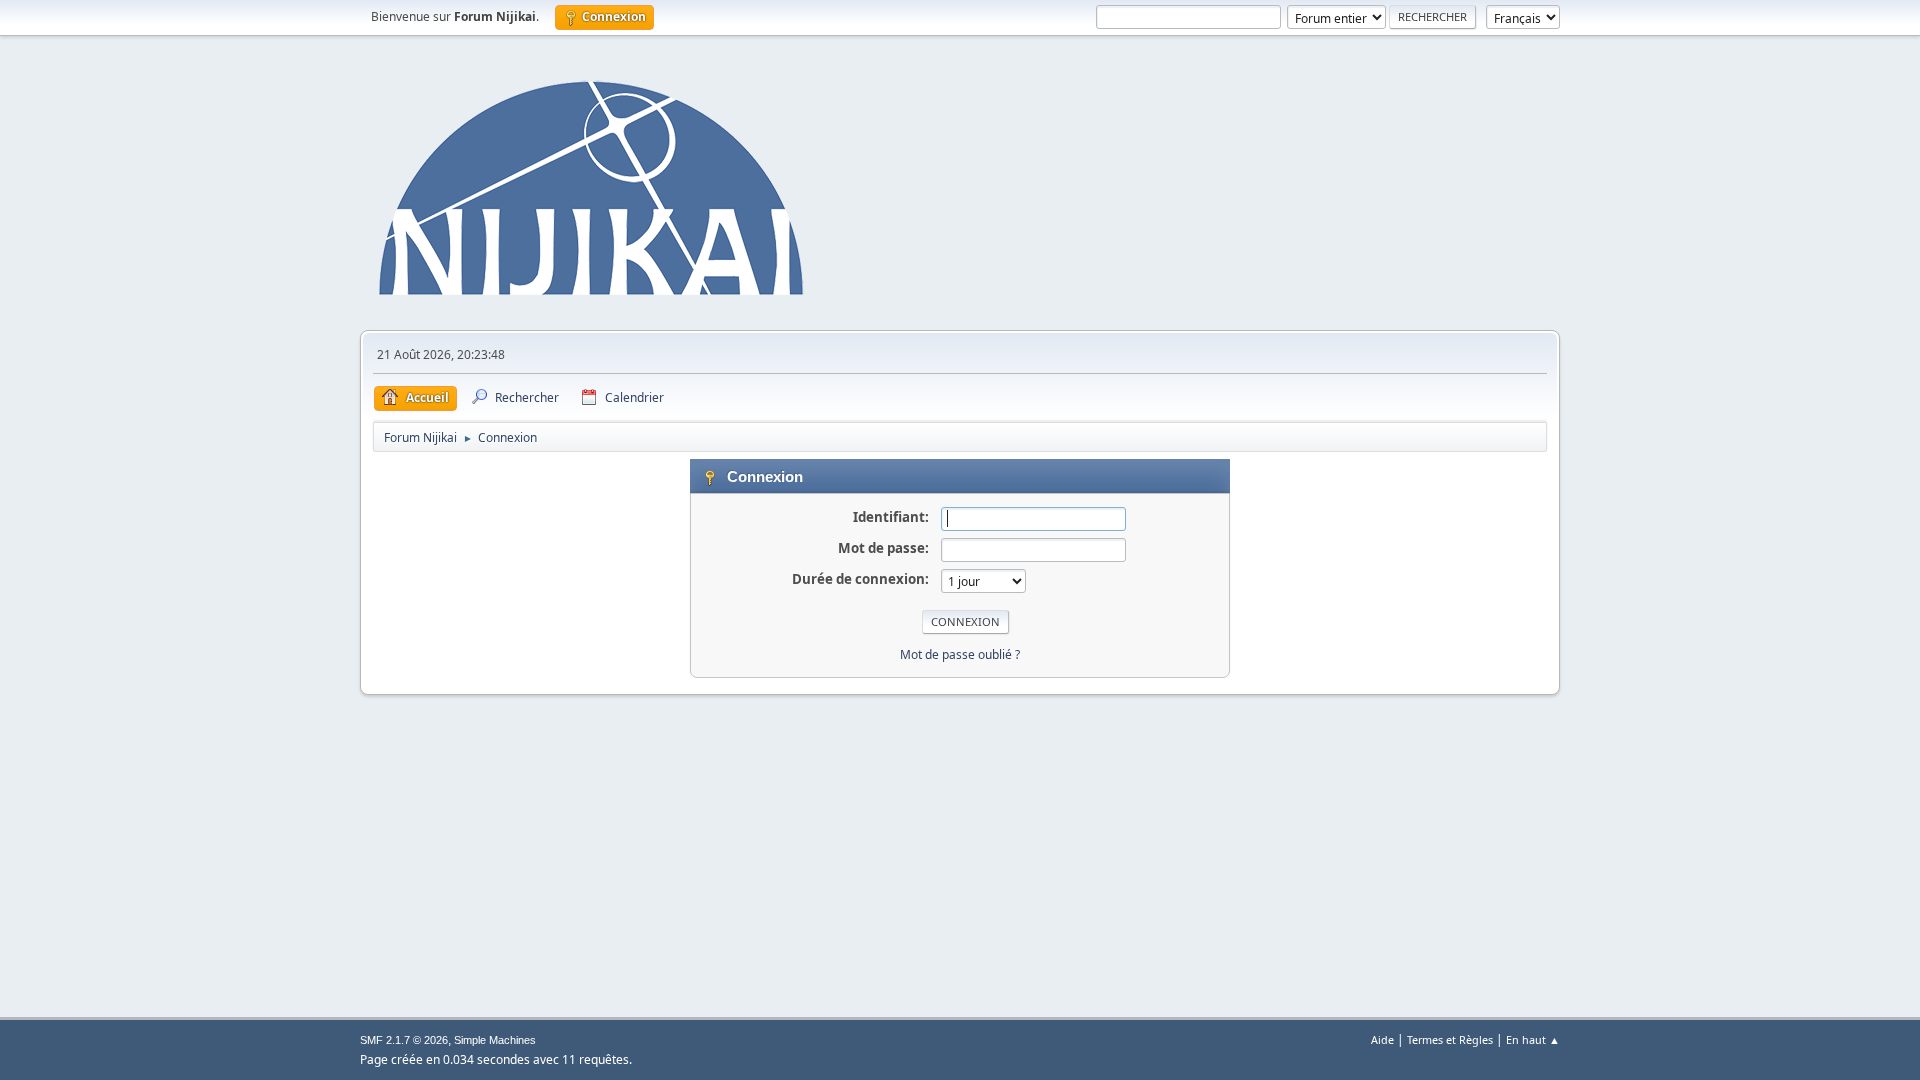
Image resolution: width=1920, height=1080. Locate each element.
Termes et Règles (1450, 1039)
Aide (1382, 1039)
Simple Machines (495, 1040)
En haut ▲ (1533, 1039)
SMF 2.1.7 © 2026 (404, 1040)
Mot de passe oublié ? (960, 654)
